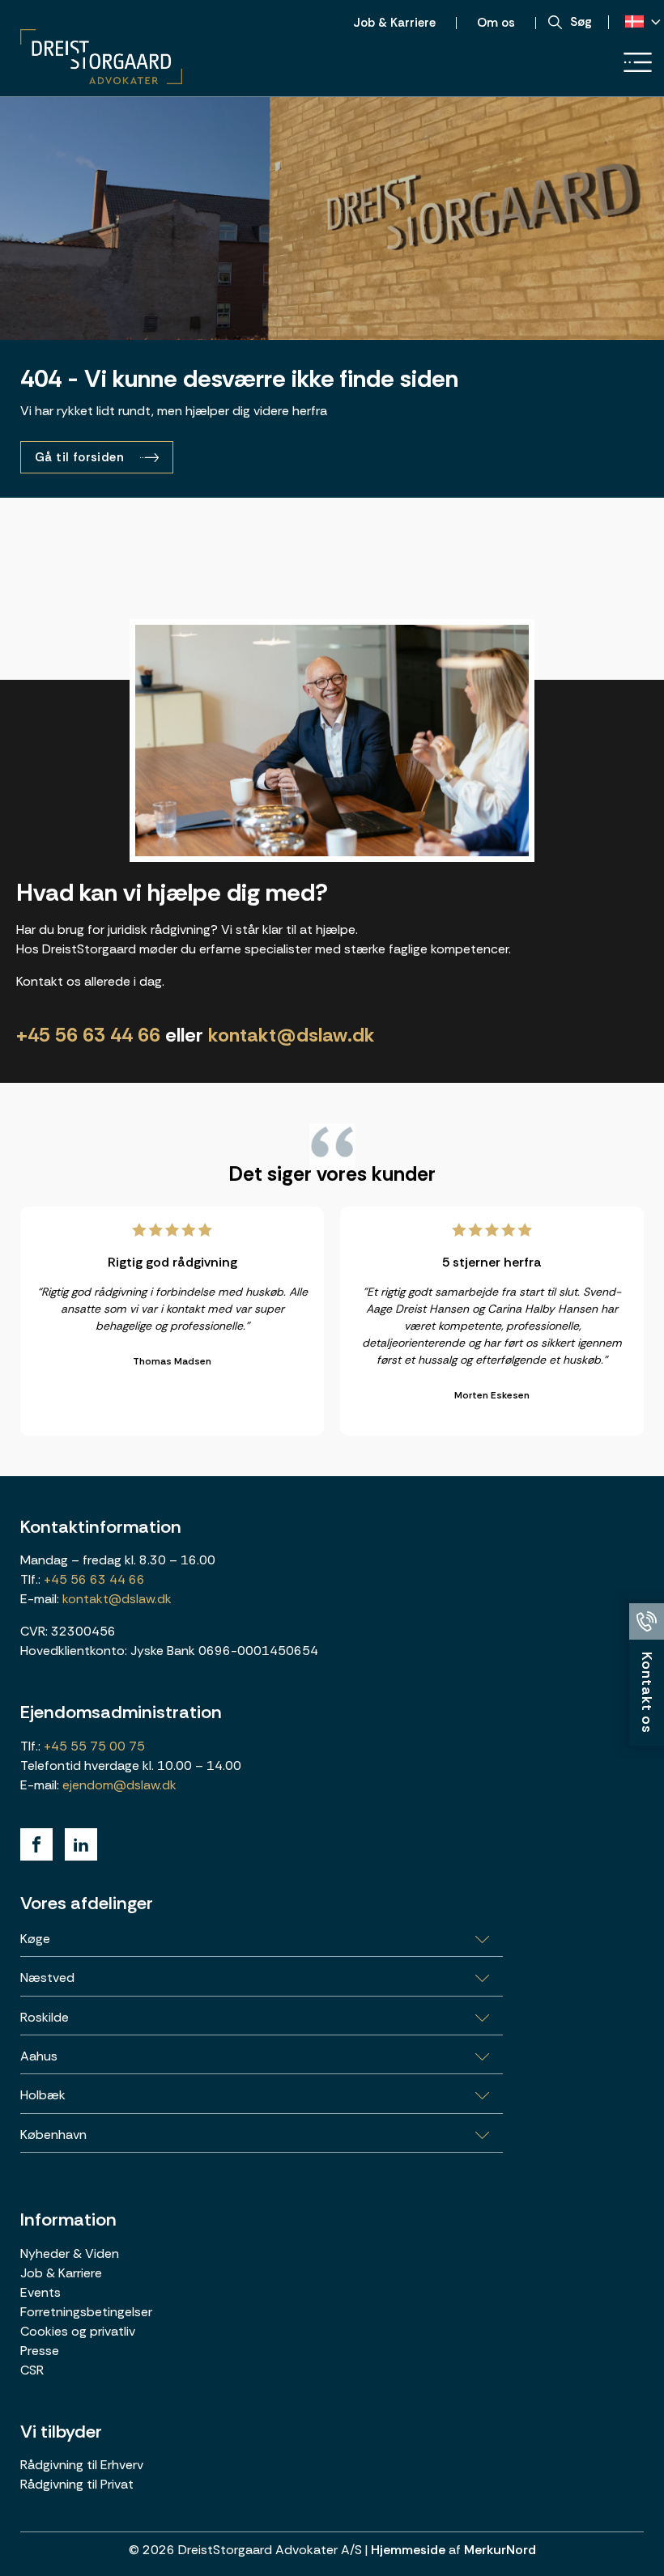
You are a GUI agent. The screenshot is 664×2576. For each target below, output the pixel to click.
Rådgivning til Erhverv (82, 2465)
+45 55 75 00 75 (93, 1746)
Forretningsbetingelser (86, 2312)
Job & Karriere (61, 2273)
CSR (32, 2370)
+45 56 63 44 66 (88, 1035)
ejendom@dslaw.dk (119, 1785)
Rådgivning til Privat (77, 2484)
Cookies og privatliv (78, 2331)
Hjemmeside (408, 2550)
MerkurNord (500, 2550)
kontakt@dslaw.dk (292, 1035)
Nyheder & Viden (70, 2253)
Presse (40, 2351)
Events (40, 2292)
